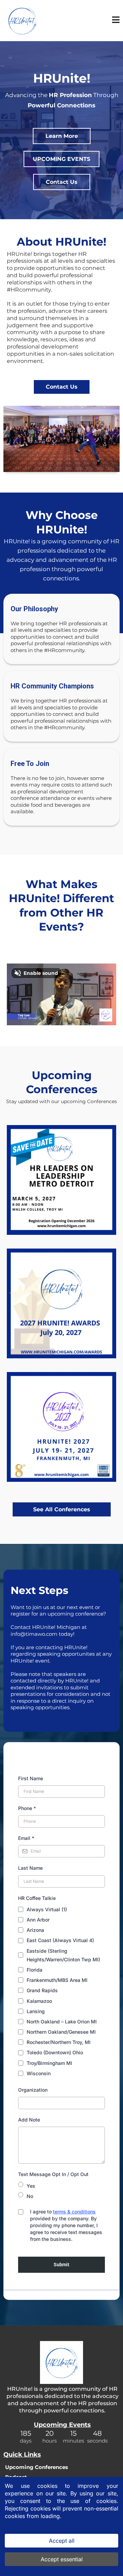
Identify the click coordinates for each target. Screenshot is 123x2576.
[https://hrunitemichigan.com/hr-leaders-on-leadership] (61, 1180)
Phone (27, 1808)
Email (26, 1838)
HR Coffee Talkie (37, 1898)
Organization (33, 2090)
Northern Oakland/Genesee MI (61, 2032)
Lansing (36, 2011)
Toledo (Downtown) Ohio (55, 2052)
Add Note (29, 2120)
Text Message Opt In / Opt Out (53, 2174)
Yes (31, 2186)
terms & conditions (74, 2212)
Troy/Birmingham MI (49, 2063)
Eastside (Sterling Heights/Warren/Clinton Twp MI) (63, 1955)
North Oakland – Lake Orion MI (62, 2022)
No (30, 2196)
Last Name (30, 1868)
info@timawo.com (34, 1634)
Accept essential (62, 2559)
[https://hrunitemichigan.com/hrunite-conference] (61, 1427)
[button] (116, 21)
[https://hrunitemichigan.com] (22, 20)
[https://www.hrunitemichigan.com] (61, 2362)
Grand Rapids (42, 1990)
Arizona (35, 1930)
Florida (35, 1970)
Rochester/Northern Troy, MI (59, 2042)
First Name (31, 1778)
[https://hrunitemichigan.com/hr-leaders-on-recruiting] (61, 1303)
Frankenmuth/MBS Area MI (57, 1980)
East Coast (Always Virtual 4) (60, 1940)
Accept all (62, 2541)
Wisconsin (39, 2073)
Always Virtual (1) (47, 1909)
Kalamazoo (39, 2001)
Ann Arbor (38, 1920)
